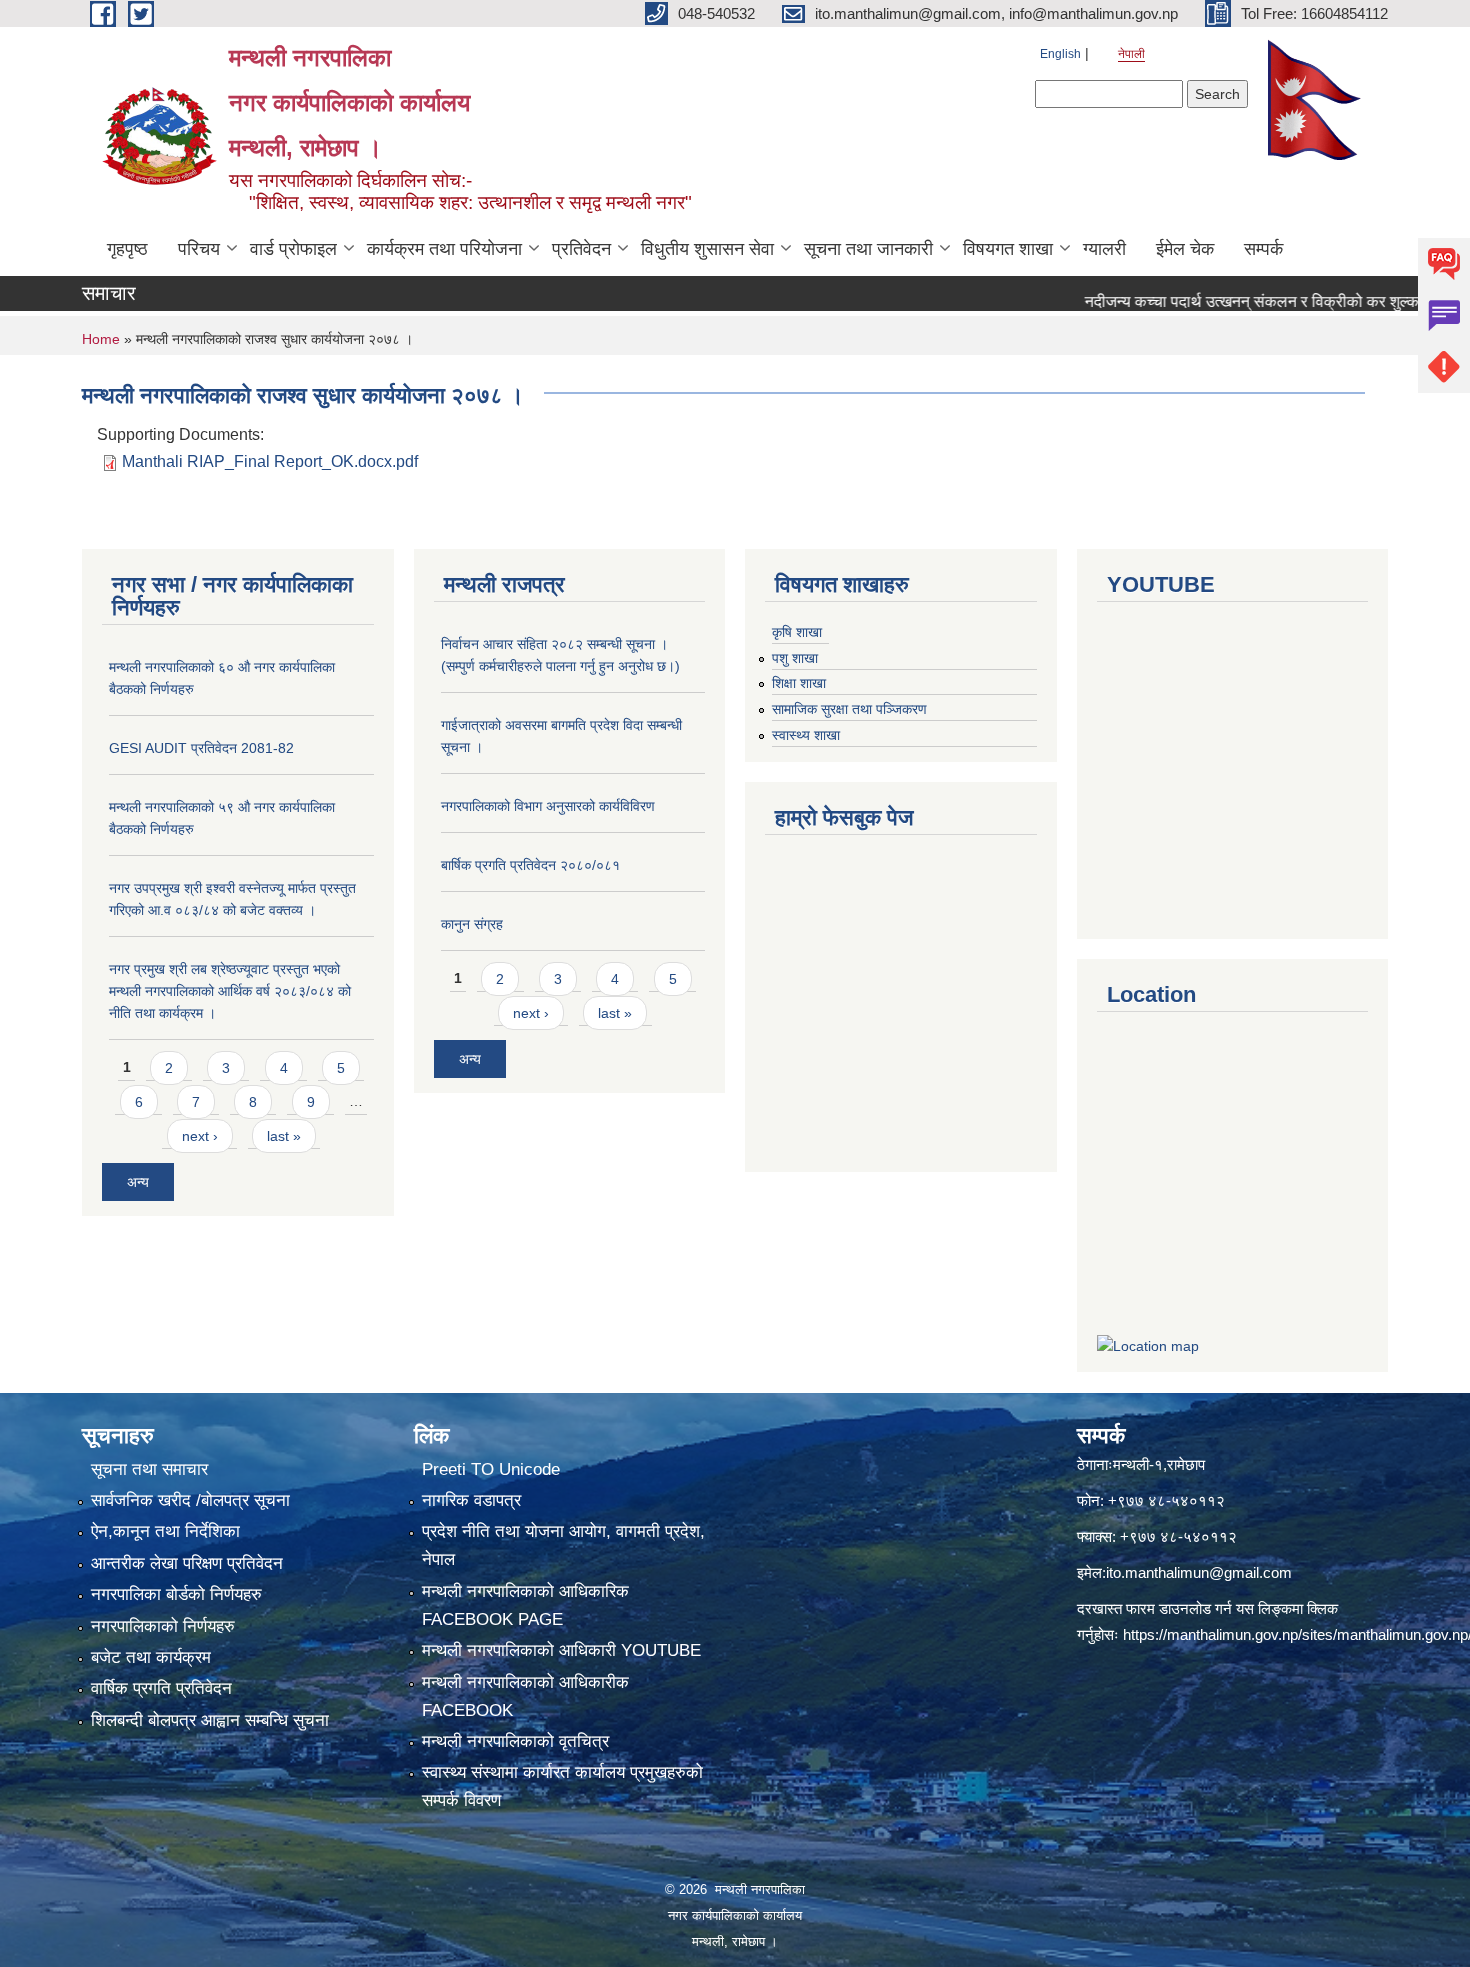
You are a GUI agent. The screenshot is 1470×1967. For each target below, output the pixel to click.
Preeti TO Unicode (491, 1469)
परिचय (199, 249)
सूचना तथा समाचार (149, 1469)
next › (200, 1136)
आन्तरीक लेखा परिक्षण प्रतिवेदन (187, 1563)
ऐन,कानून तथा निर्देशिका (165, 1531)
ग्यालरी (1104, 249)
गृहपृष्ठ (127, 249)
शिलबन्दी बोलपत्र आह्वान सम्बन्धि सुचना (210, 1720)
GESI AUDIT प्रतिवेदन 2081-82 (201, 748)
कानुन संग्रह (472, 924)
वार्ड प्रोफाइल (293, 249)
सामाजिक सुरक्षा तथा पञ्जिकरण (849, 709)
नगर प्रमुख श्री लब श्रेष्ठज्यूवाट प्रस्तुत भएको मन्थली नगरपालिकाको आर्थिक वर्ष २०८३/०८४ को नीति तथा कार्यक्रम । (230, 991)
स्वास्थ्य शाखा (806, 735)
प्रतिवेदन (581, 249)
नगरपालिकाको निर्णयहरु (163, 1626)
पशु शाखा (795, 658)
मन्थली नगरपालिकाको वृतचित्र (515, 1741)
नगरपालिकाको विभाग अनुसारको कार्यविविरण (548, 806)
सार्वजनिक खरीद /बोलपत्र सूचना (190, 1500)
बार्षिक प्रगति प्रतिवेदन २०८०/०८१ (530, 865)
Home (101, 339)
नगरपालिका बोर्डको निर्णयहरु (176, 1594)
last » (284, 1136)
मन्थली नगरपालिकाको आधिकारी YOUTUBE (561, 1650)
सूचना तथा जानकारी (868, 249)
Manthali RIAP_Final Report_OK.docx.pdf (270, 461)
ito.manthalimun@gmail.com (1199, 1572)
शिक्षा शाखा (799, 683)
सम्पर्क (1263, 249)
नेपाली (1131, 54)
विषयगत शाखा (1008, 249)
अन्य (138, 1182)
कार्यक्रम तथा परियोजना (444, 249)
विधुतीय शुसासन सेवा (707, 249)
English (1060, 54)
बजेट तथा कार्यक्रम (151, 1657)
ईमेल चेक (1185, 249)
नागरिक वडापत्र (471, 1500)
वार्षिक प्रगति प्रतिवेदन (161, 1688)
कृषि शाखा (797, 632)
